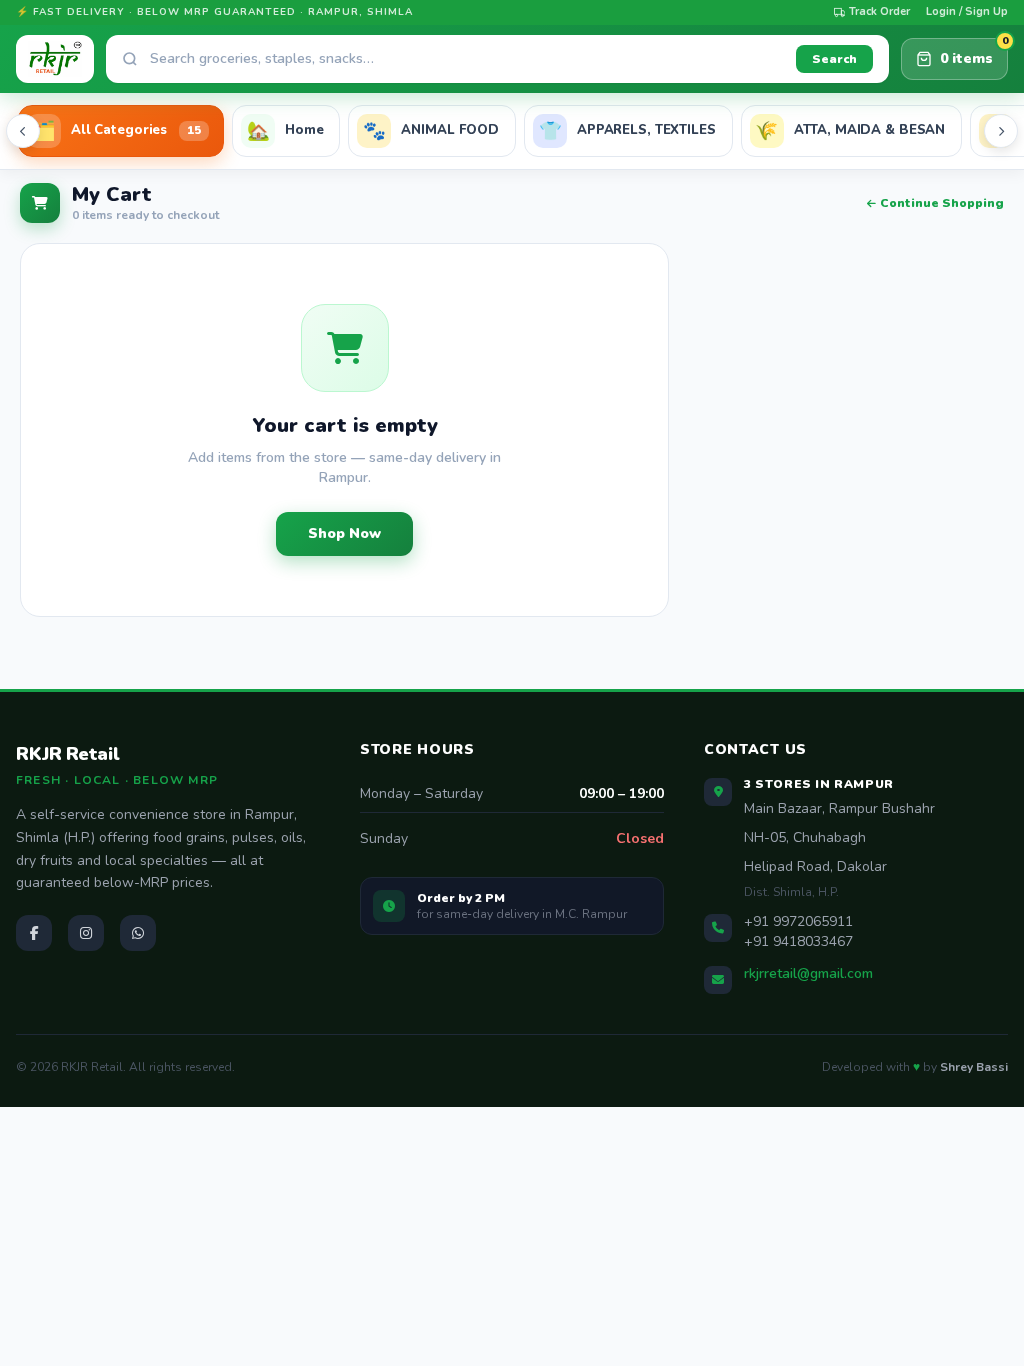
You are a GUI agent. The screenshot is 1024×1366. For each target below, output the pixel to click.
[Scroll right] (1001, 131)
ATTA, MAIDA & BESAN (850, 130)
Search (834, 59)
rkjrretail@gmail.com (808, 973)
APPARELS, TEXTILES (627, 130)
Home (285, 130)
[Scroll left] (23, 131)
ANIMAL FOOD (431, 130)
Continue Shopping (942, 203)
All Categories (117, 130)
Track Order (879, 11)
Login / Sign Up (967, 11)
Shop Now (344, 533)
